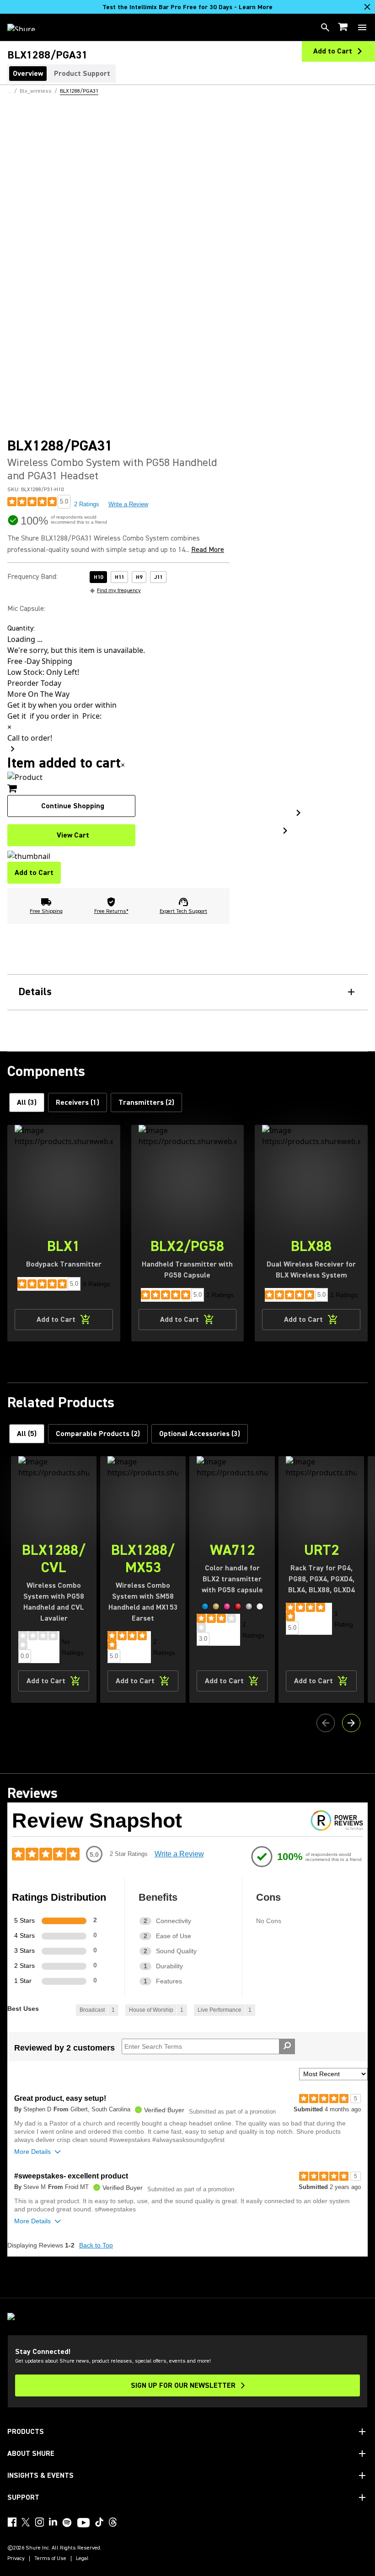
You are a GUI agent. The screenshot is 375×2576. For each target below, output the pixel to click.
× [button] (123, 765)
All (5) (27, 1434)
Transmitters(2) (146, 1102)
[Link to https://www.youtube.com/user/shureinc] (83, 2523)
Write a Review (128, 504)
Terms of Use (50, 2559)
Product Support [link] (82, 74)
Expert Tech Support (183, 911)
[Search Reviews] (287, 2046)
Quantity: (21, 628)
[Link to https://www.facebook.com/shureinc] (12, 2522)
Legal (82, 2559)
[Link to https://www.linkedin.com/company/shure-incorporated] (53, 2522)
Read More (208, 550)
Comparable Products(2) (98, 1434)
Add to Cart (34, 873)
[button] (205, 1606)
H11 (119, 577)
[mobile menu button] (362, 27)
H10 (98, 577)
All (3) (27, 1102)
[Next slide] (351, 1723)
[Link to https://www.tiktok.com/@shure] (99, 2522)
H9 (139, 577)
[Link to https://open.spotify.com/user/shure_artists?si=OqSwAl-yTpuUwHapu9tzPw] (67, 2523)
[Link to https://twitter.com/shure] (26, 2522)
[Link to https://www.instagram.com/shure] (39, 2522)
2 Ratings (87, 504)
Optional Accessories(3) (200, 1434)
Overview (28, 74)
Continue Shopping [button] (73, 806)
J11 (158, 577)
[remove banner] (367, 7)
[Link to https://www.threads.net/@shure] (113, 2522)
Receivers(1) (78, 1102)
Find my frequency (119, 591)
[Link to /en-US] (27, 27)
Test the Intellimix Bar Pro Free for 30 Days (187, 7)
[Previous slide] (326, 1723)
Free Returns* (111, 911)
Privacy (16, 2559)
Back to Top (96, 2245)
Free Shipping (46, 911)
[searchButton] (325, 27)
